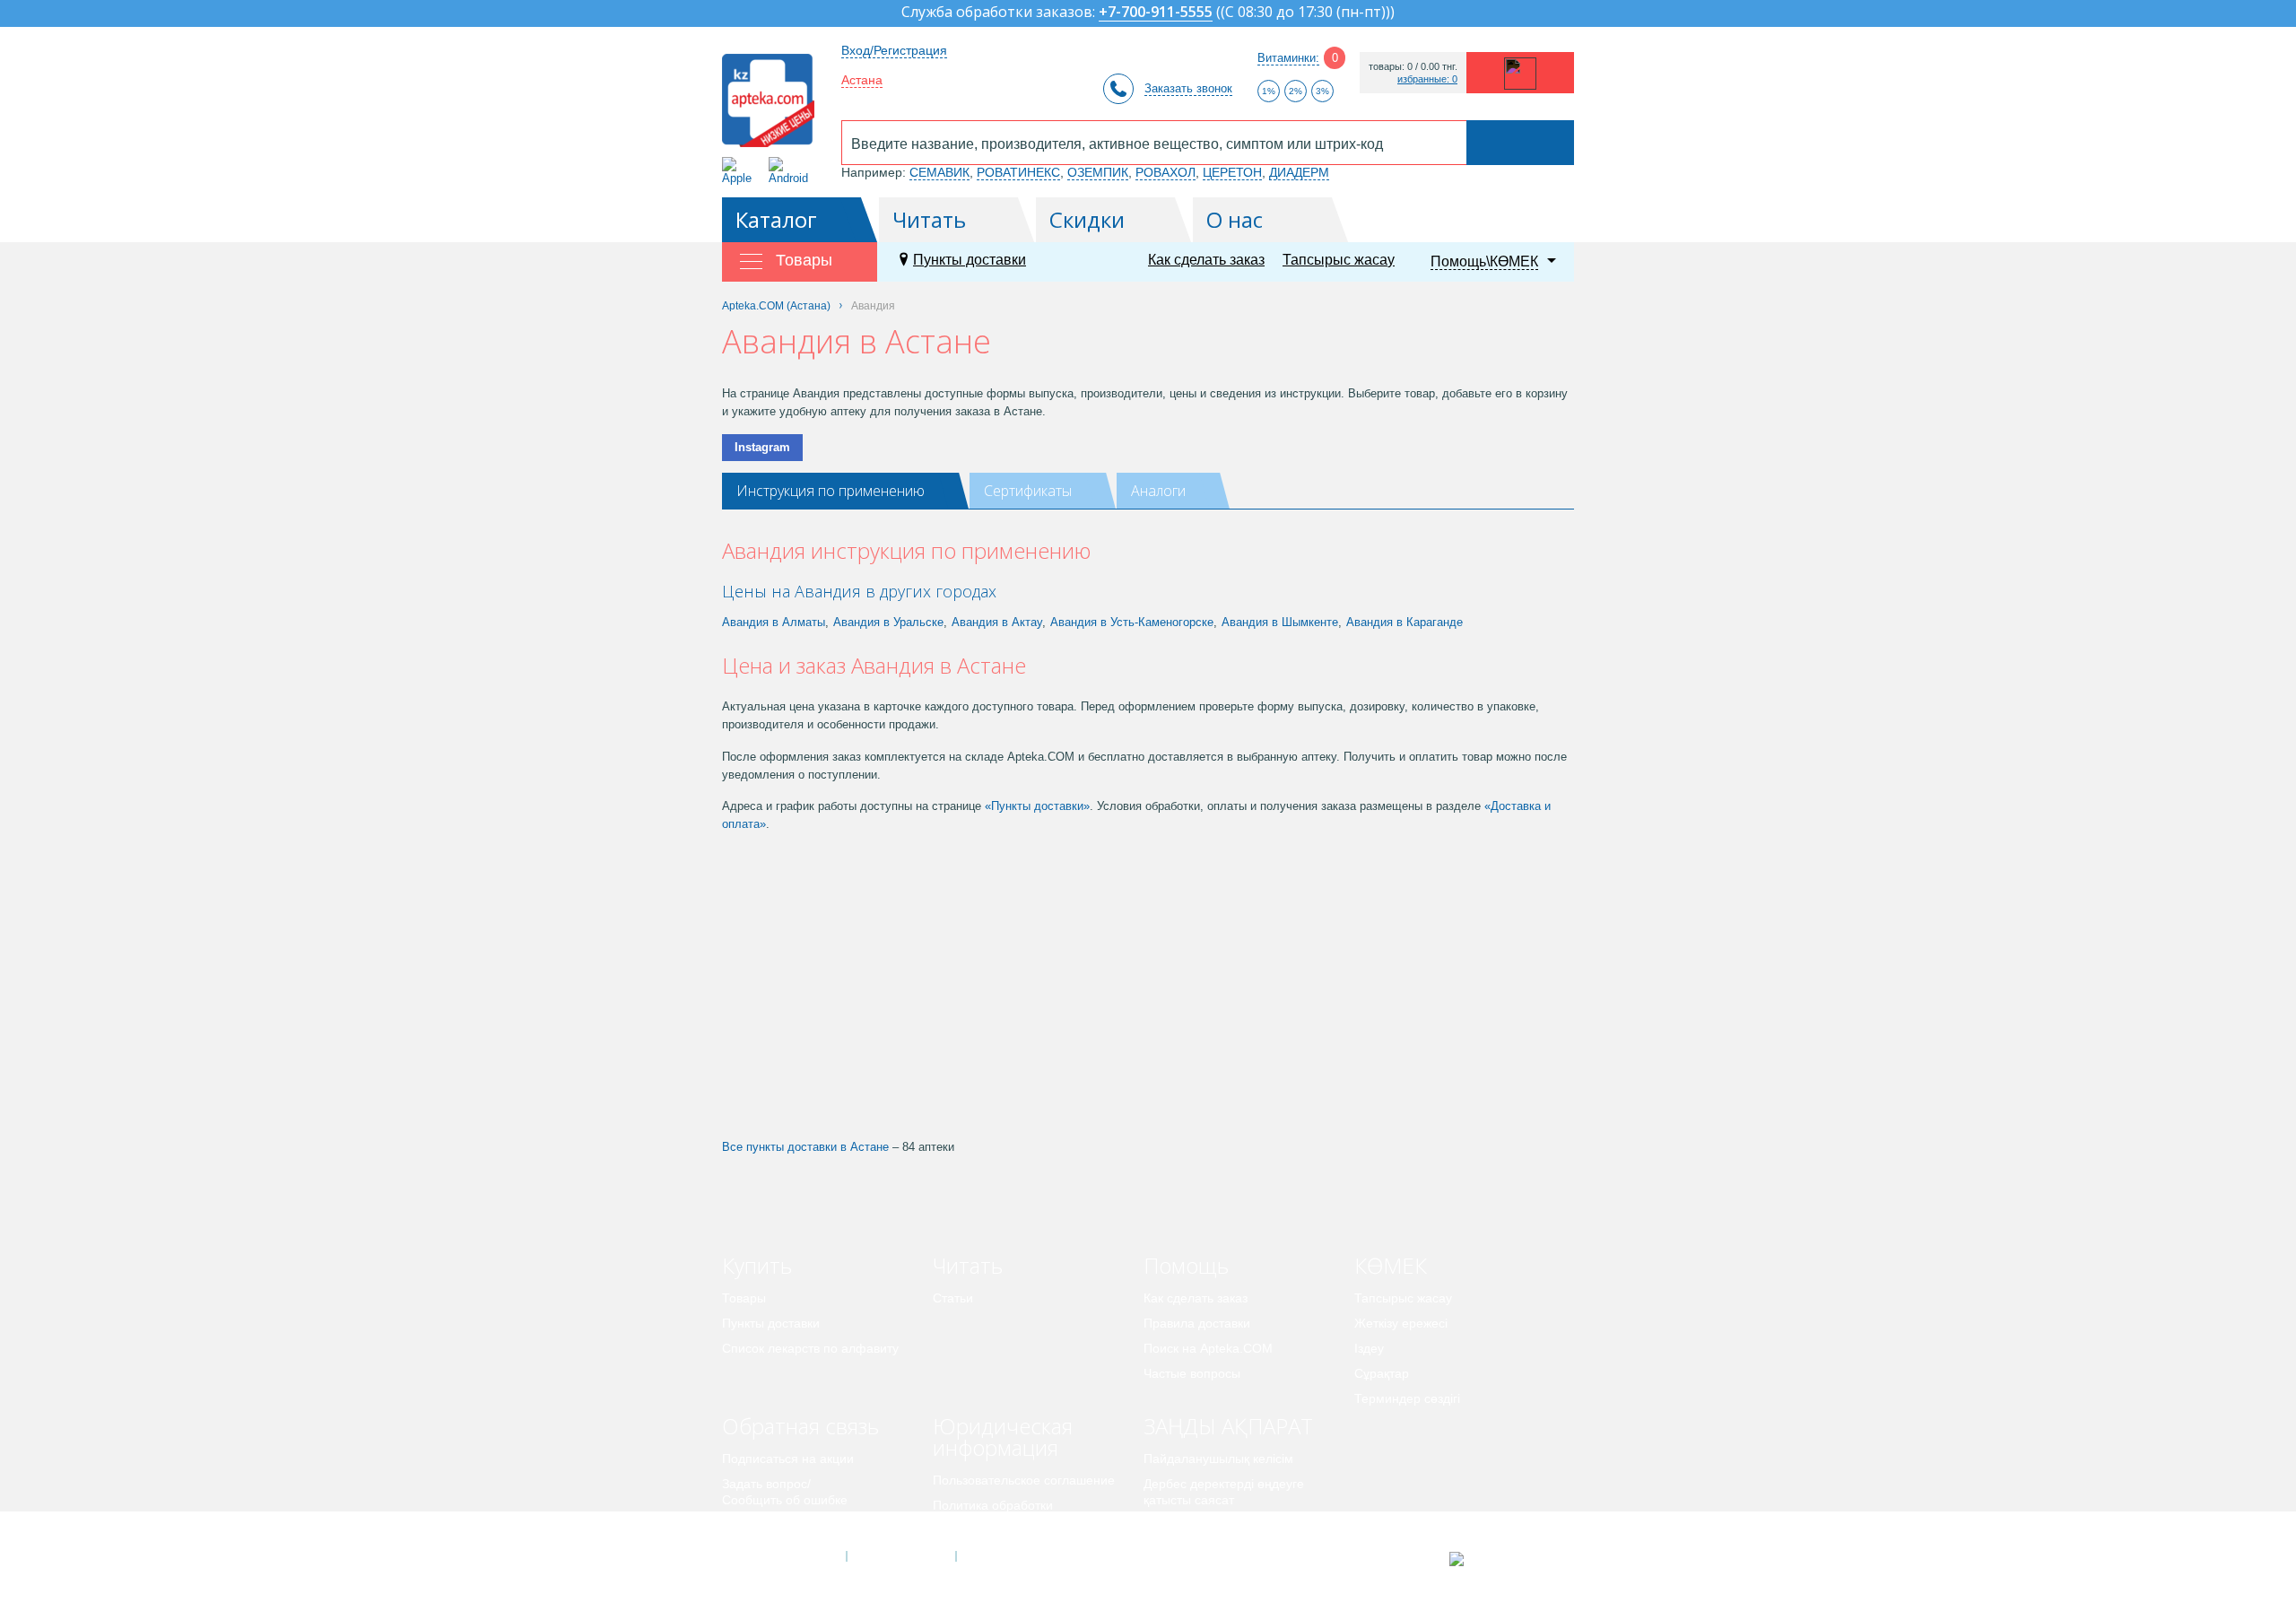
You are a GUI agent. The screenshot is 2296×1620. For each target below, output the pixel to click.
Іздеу (1369, 1348)
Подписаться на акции (788, 1459)
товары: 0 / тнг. (1413, 67)
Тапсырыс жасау (1339, 260)
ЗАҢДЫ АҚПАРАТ (1228, 1426)
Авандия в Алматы (774, 622)
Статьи (953, 1298)
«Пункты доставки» (1037, 806)
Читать (929, 219)
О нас (1235, 219)
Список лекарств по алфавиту (810, 1348)
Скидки (1087, 219)
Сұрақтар (1382, 1373)
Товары (744, 1298)
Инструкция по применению (831, 491)
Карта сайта (1011, 1556)
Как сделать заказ (1206, 260)
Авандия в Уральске (888, 622)
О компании (900, 1556)
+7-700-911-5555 (1156, 13)
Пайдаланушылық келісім (1218, 1459)
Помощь (1186, 1265)
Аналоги (1158, 491)
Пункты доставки (970, 260)
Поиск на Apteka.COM (1208, 1348)
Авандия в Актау (997, 622)
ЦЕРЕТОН (1232, 172)
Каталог (776, 219)
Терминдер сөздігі (1407, 1398)
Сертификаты (1028, 491)
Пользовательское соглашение (1024, 1480)
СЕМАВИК (939, 172)
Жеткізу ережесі (1401, 1323)
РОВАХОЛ (1165, 172)
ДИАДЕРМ (1299, 172)
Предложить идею (775, 1525)
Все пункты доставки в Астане (805, 1147)
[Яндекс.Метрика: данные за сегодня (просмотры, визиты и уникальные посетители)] (1501, 1559)
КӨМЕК (1391, 1265)
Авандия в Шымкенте (1280, 622)
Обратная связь (800, 1426)
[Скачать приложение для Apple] (740, 171)
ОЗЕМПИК (1098, 172)
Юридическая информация (1003, 1437)
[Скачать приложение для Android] (791, 171)
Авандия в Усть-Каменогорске (1132, 622)
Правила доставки (1197, 1323)
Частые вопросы (1192, 1373)
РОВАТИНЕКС (1018, 172)
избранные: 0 (1427, 79)
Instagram (762, 447)
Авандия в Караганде (1405, 622)
